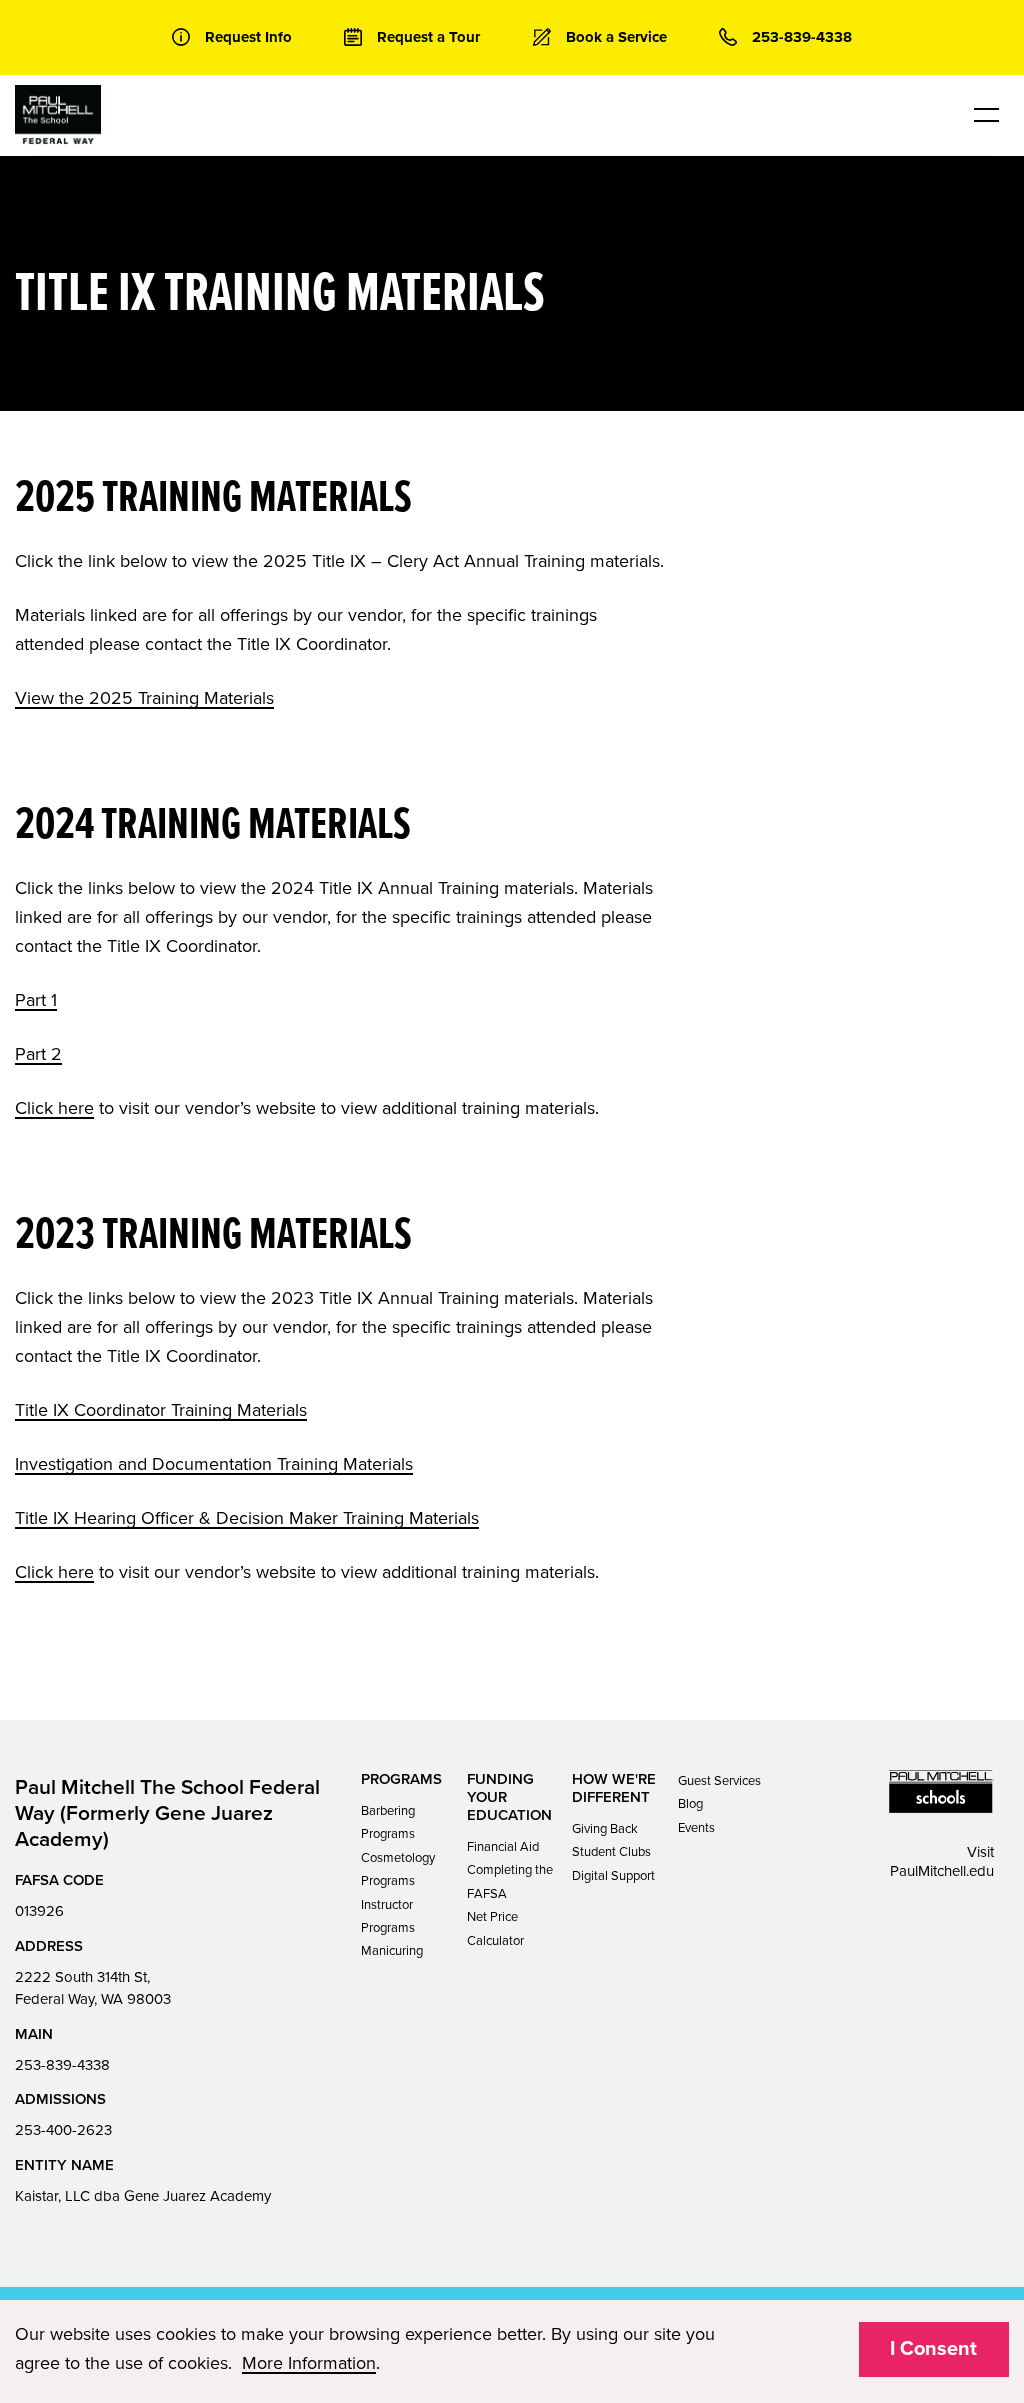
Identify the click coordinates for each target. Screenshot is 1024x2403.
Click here (54, 1108)
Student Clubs (611, 1852)
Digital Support (613, 1876)
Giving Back (605, 1829)
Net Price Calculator (495, 1928)
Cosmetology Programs (398, 1869)
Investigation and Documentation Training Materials (214, 1464)
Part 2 (38, 1054)
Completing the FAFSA (510, 1881)
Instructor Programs (388, 1916)
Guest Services (719, 1781)
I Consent (933, 2349)
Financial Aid (503, 1847)
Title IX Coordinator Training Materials (161, 1410)
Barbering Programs (388, 1822)
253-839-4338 (62, 2065)
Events (696, 1828)
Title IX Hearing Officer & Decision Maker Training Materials (247, 1518)
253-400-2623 (63, 2130)
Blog (690, 1804)
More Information (309, 2363)
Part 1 (36, 1000)
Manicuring (392, 1951)
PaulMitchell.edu (942, 1871)
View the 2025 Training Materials (144, 698)
